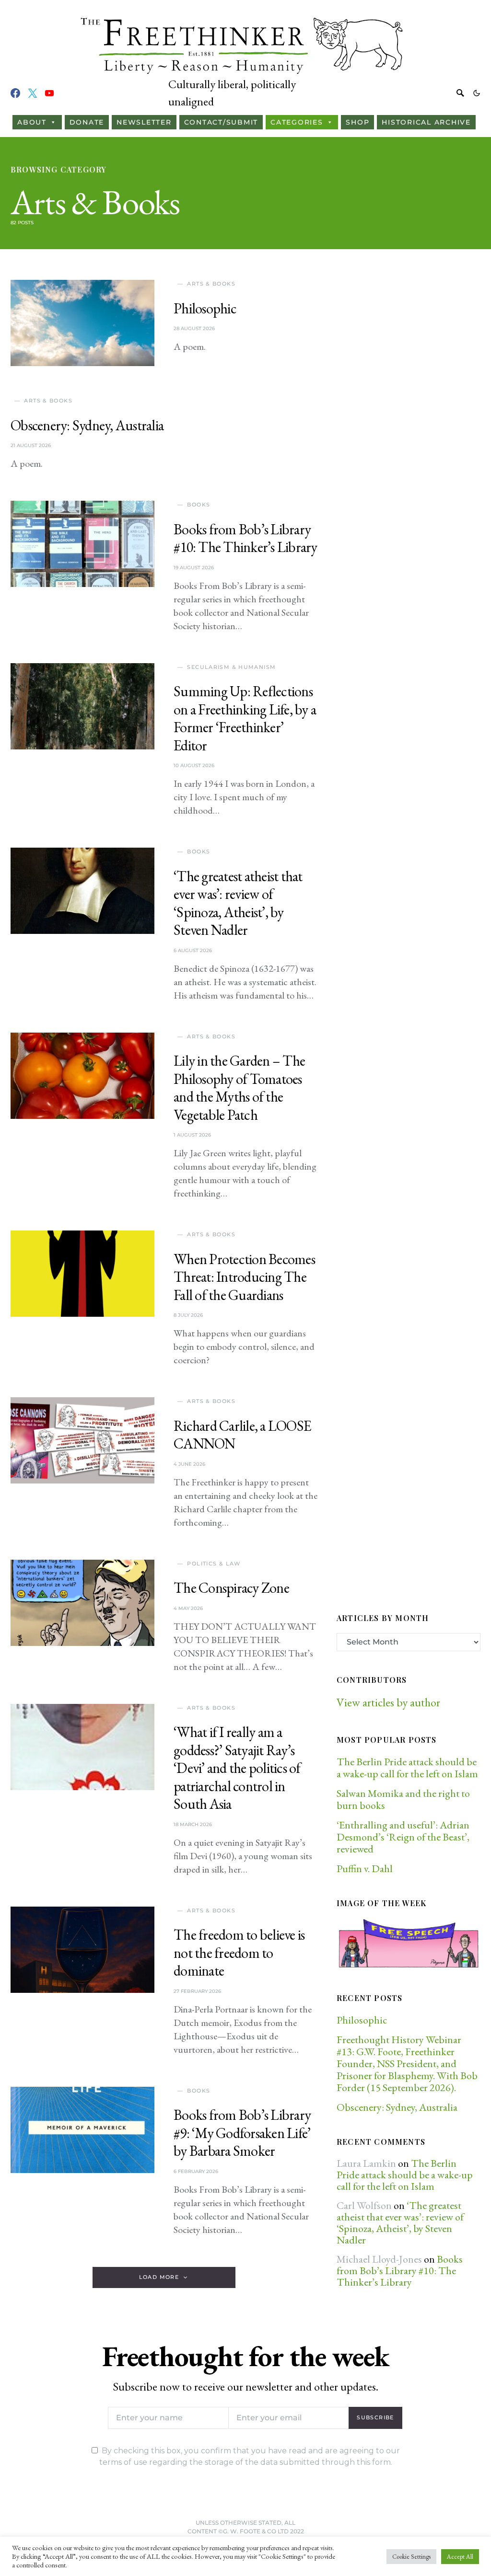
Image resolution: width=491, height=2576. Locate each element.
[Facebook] (15, 93)
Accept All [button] (460, 2557)
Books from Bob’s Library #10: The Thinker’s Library (245, 538)
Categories (297, 122)
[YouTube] (49, 93)
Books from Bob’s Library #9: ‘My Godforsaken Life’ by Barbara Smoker (242, 2133)
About (32, 122)
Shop (357, 122)
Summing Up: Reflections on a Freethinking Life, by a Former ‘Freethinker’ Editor (245, 718)
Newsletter (144, 122)
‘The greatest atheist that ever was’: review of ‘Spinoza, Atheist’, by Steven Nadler (238, 903)
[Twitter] (33, 93)
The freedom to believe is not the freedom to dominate (239, 1953)
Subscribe (375, 2417)
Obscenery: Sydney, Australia (87, 425)
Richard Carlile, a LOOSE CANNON (242, 1435)
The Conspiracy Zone (231, 1588)
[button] (477, 93)
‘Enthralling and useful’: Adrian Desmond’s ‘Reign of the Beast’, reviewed (403, 1837)
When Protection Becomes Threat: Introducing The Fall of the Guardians (244, 1277)
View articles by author (388, 1702)
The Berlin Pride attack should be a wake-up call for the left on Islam (407, 1768)
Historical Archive (426, 122)
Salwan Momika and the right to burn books (403, 1799)
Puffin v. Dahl (365, 1869)
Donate (87, 122)
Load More (159, 2277)
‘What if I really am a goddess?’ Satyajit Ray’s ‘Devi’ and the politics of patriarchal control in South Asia (237, 1768)
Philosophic (205, 308)
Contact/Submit (221, 122)
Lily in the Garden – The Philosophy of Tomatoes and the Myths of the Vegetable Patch (239, 1088)
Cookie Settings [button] (411, 2557)
